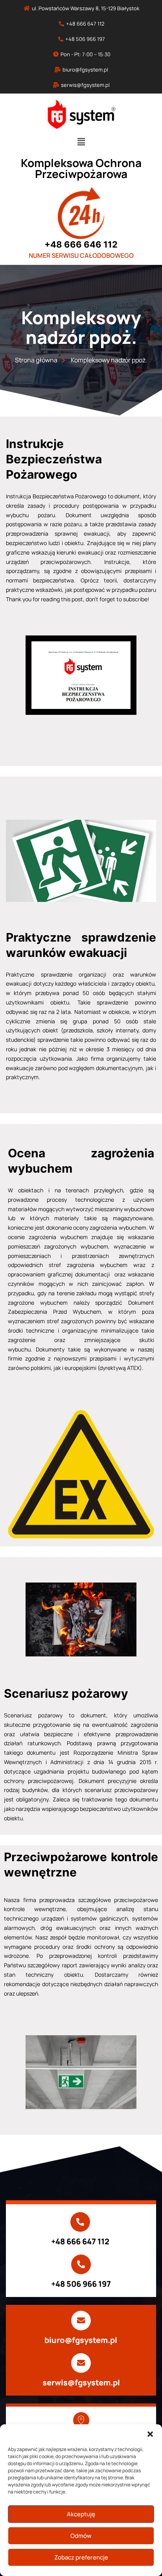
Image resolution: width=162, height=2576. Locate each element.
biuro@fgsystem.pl (81, 2340)
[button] (150, 2434)
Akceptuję (81, 2514)
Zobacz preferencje (81, 2557)
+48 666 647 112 (80, 2241)
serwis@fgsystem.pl (81, 2382)
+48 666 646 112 (81, 244)
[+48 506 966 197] (81, 2264)
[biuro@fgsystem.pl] (81, 2321)
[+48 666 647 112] (80, 2222)
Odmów (81, 2536)
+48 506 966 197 (81, 2284)
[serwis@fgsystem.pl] (81, 2363)
